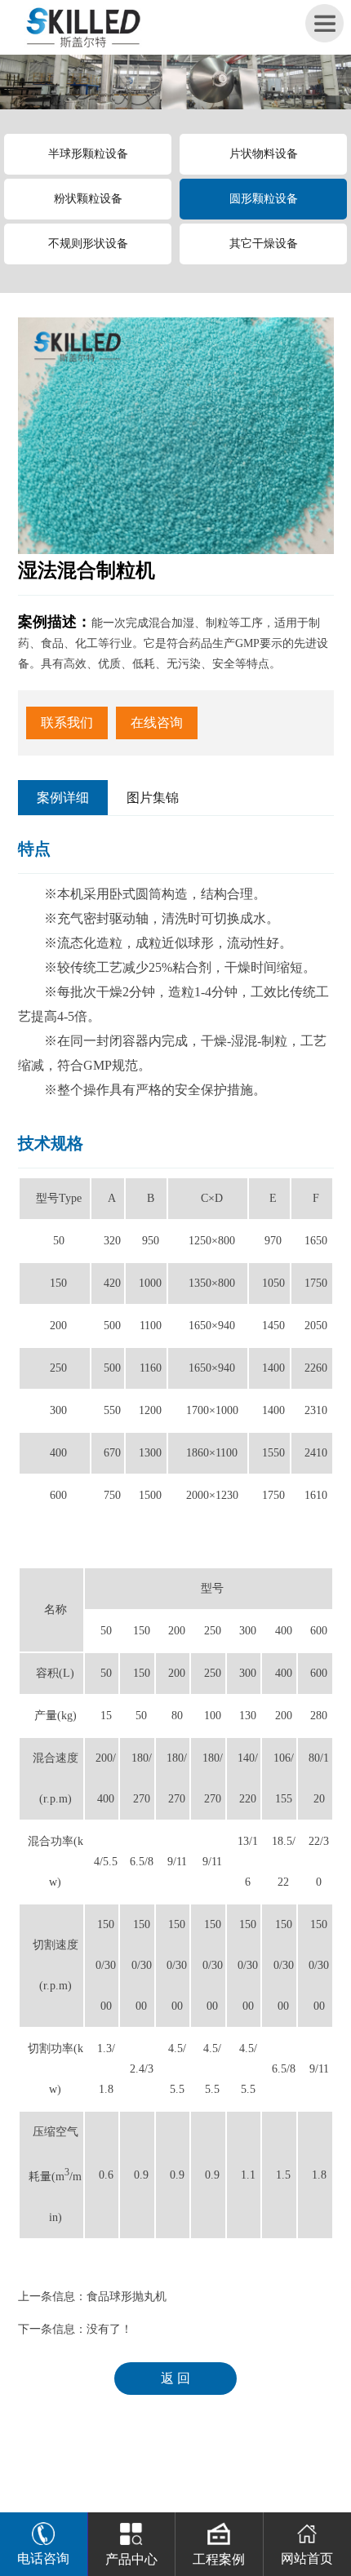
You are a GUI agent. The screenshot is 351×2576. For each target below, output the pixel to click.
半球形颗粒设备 (88, 154)
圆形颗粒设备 (264, 199)
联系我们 (67, 723)
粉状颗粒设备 (88, 199)
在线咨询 (157, 723)
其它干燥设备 (264, 244)
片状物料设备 (264, 154)
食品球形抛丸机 (127, 2297)
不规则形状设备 (88, 244)
